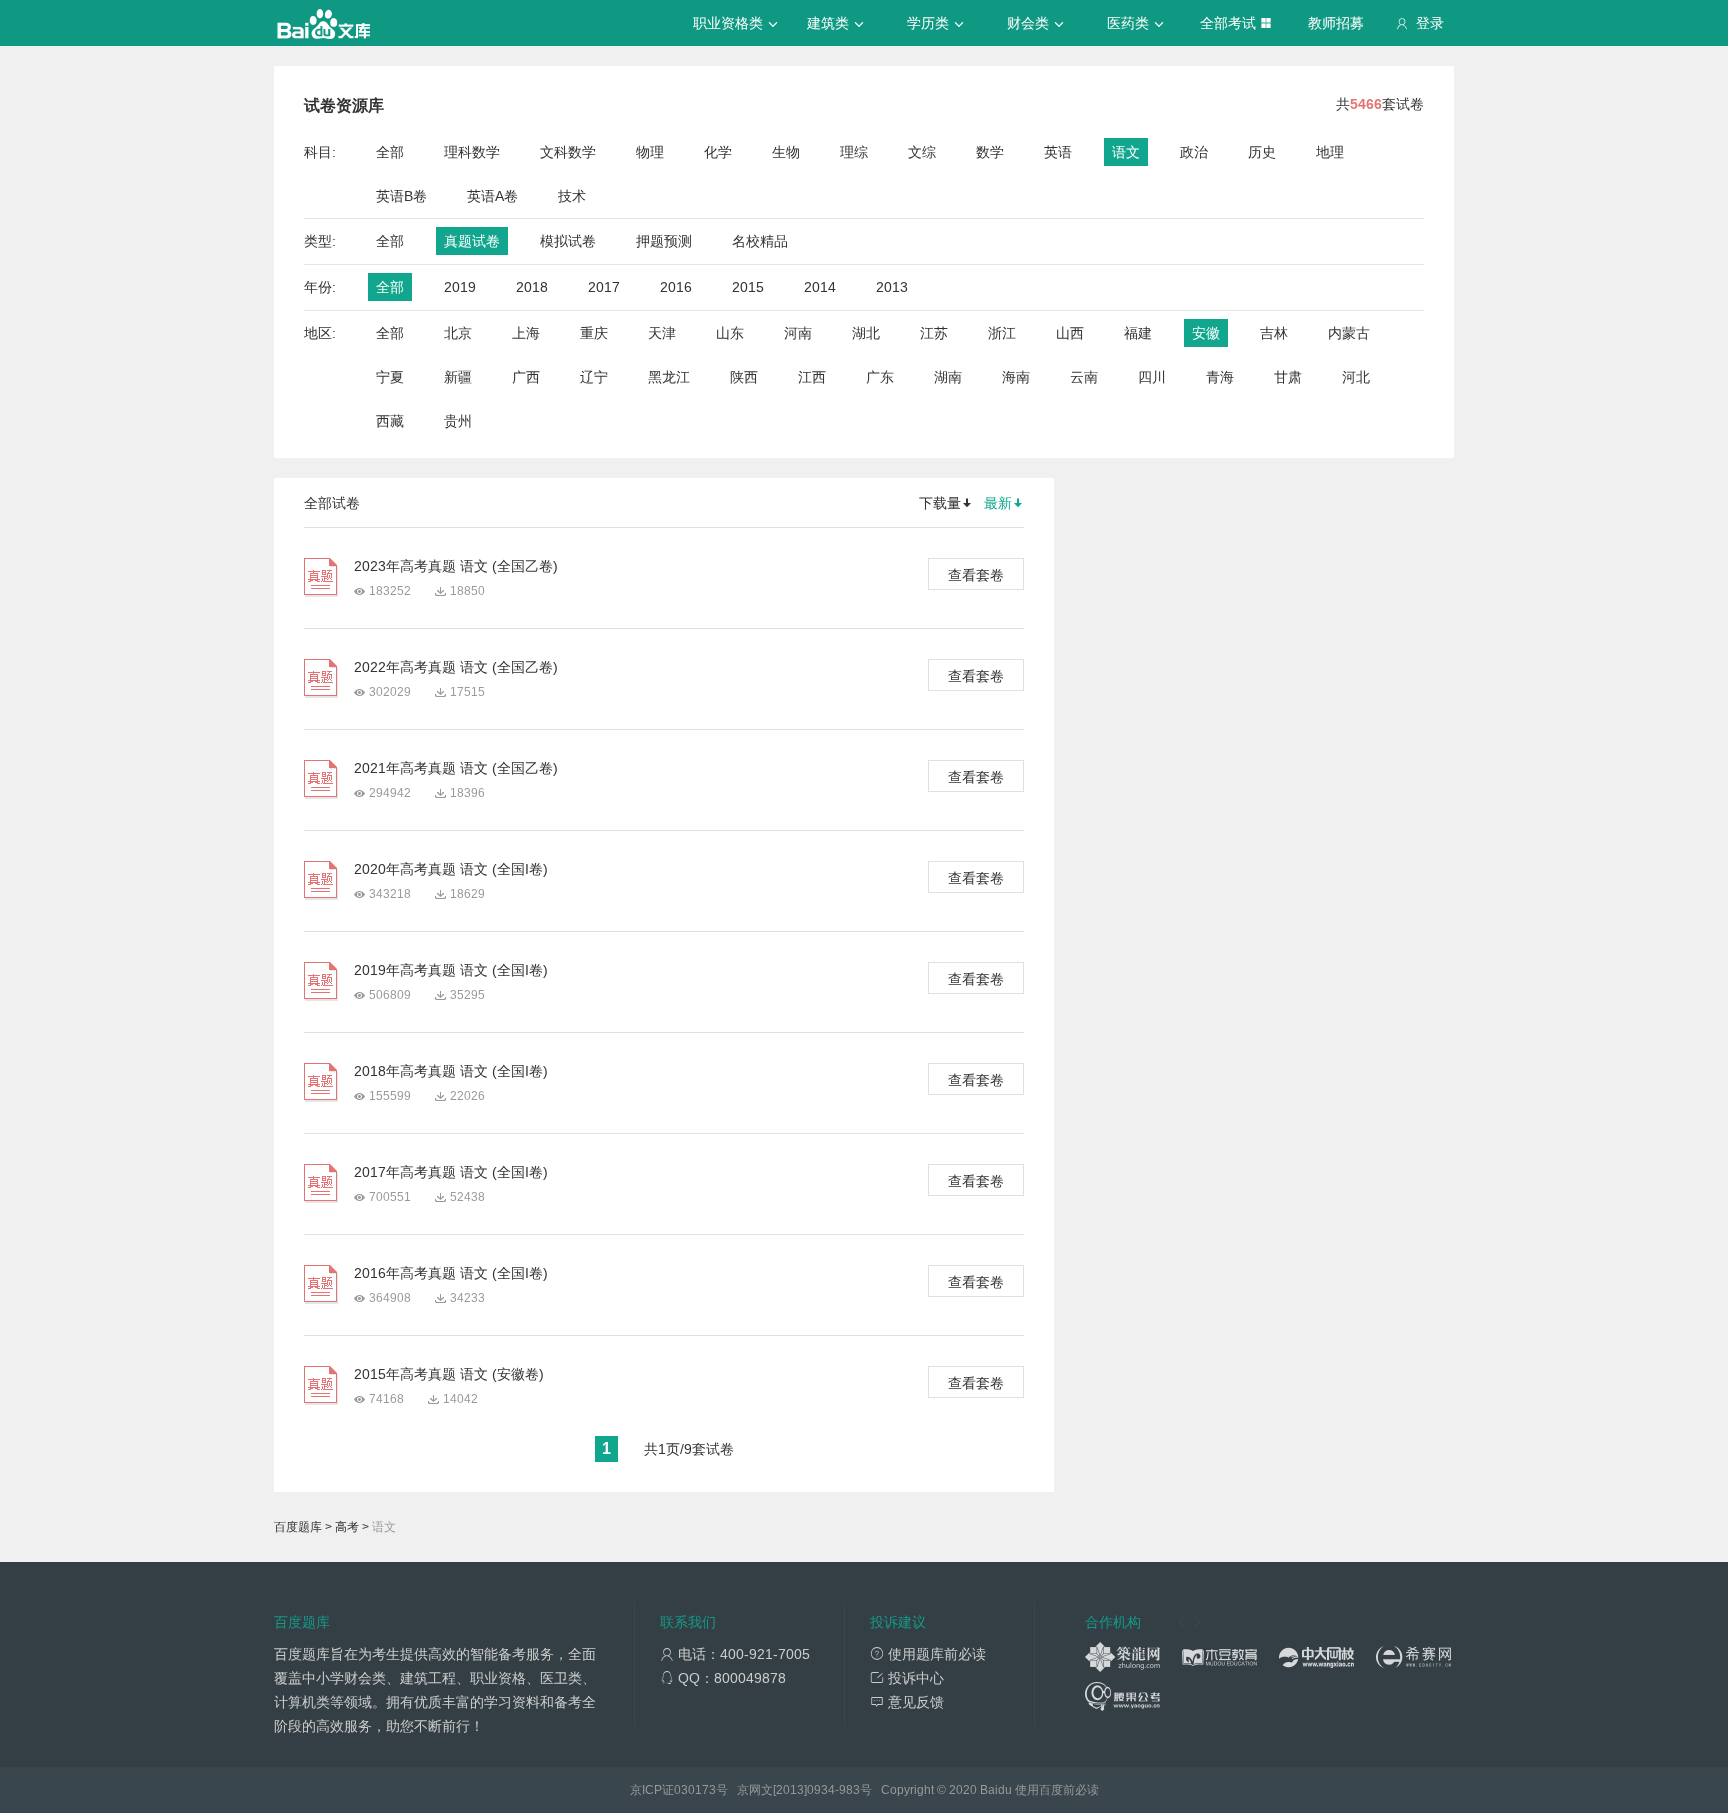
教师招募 (1336, 23)
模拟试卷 (568, 241)
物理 (650, 152)
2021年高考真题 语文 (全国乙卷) (456, 768)
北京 (458, 333)
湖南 (948, 377)
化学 (718, 152)
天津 (662, 333)
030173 (695, 1790)
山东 (730, 333)
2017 (604, 287)
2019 (460, 287)
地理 (1330, 152)
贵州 (458, 421)
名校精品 (760, 241)
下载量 (940, 503)
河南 (798, 333)
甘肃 (1288, 377)
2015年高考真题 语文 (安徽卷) (449, 1374)
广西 (526, 377)
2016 (676, 287)
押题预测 (664, 241)
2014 (820, 287)
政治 (1194, 152)
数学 (990, 152)
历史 (1262, 152)
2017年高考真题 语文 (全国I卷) (451, 1172)
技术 (572, 196)
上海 (526, 333)
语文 (1126, 152)
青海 (1220, 377)
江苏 (934, 333)
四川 (1152, 377)
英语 (1058, 152)
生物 (786, 152)
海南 (1016, 377)
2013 (892, 287)
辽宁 (594, 377)
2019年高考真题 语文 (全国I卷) (451, 970)
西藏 (390, 421)
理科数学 (472, 152)
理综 (854, 152)
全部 (390, 152)
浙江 (1002, 333)
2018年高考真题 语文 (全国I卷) (451, 1071)
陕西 (744, 377)
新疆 (458, 377)
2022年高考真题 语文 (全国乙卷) (456, 667)
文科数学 (568, 152)
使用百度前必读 (1057, 1790)
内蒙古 (1349, 333)
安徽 (1206, 333)
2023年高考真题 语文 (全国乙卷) (456, 566)
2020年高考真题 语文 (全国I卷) (451, 869)
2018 (532, 287)
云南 (1084, 377)
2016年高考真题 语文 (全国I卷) (451, 1273)
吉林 (1274, 333)
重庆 (594, 333)
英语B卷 (401, 196)
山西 (1070, 333)
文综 (922, 152)
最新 (998, 503)
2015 (748, 287)
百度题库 (298, 1527)
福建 (1138, 333)
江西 (812, 377)
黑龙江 (669, 377)
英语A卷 (492, 196)
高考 (347, 1527)
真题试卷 (472, 241)
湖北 (866, 333)
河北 (1356, 377)
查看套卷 (976, 575)
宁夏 (390, 377)
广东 (880, 377)
